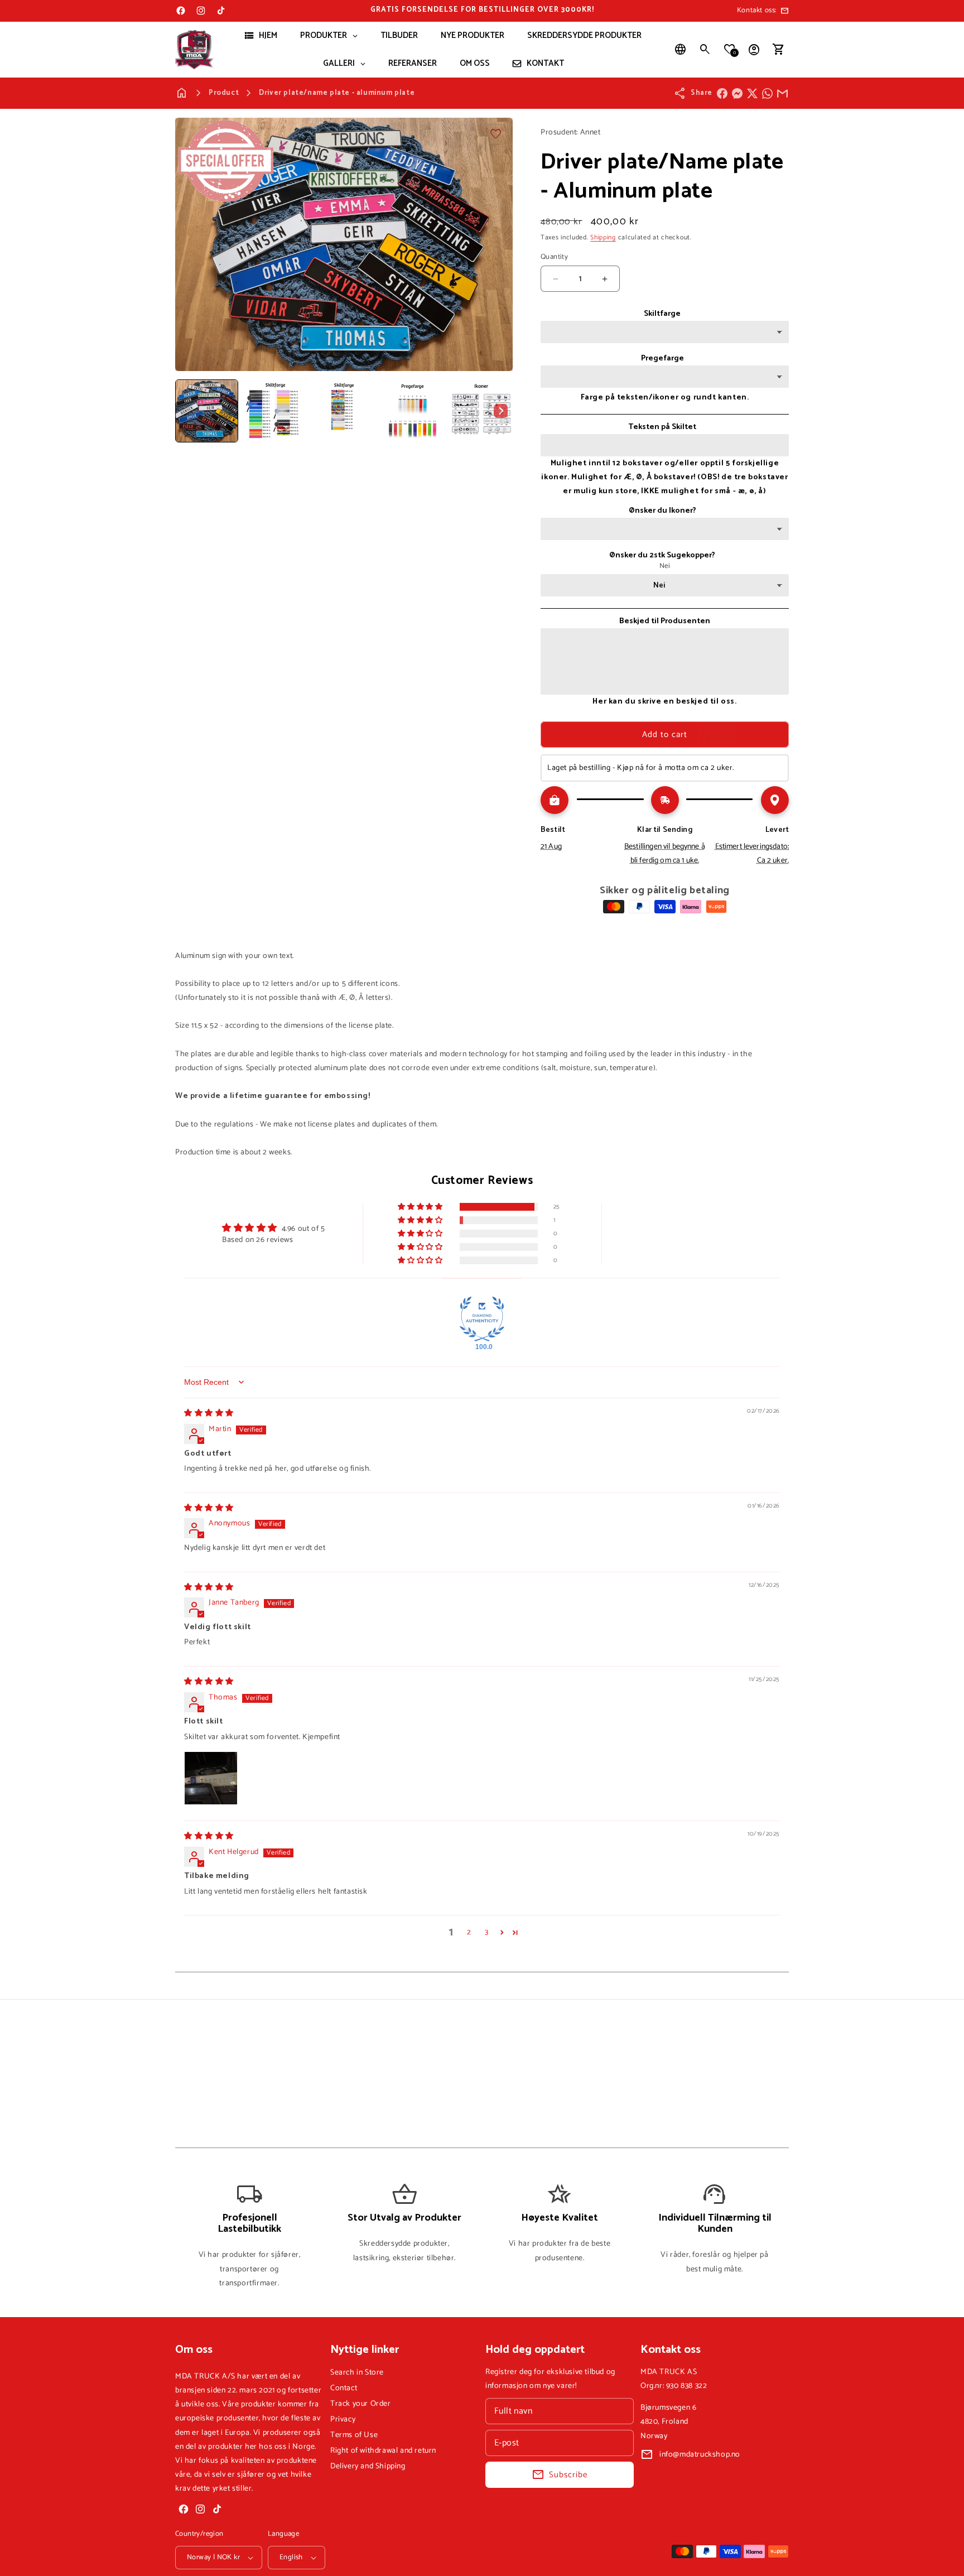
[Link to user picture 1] (211, 1778)
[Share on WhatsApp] (767, 93)
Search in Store (357, 2373)
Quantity (554, 257)
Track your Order (361, 2404)
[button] (705, 50)
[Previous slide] (187, 411)
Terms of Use (354, 2435)
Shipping (603, 237)
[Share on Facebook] (722, 93)
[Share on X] (752, 93)
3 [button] (487, 1933)
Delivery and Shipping (368, 2466)
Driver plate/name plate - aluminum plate (337, 93)
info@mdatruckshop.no (700, 2455)
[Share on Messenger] (737, 93)
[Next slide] (500, 411)
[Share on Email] (782, 93)
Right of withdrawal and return (383, 2451)
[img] (209, 1414)
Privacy (343, 2419)
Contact (344, 2388)
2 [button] (469, 1933)
